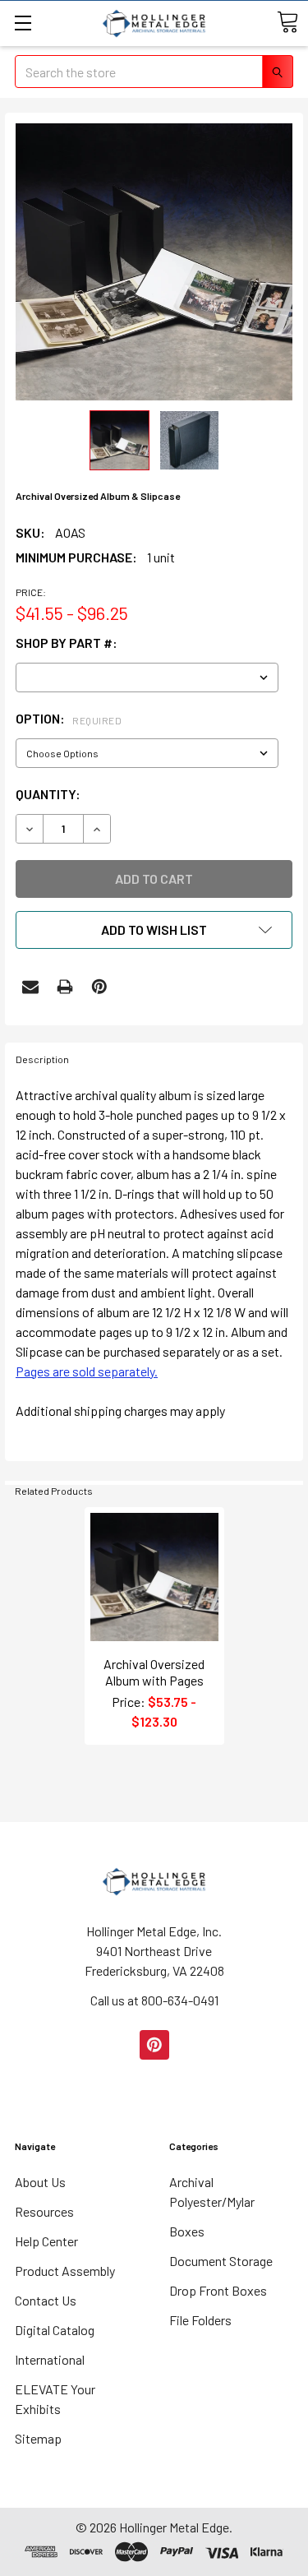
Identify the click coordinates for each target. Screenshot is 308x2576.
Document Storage (221, 2261)
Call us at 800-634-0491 (154, 2000)
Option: (69, 718)
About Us (40, 2182)
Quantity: (48, 794)
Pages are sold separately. (87, 1371)
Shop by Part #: (67, 643)
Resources (44, 2211)
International (50, 2359)
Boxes (187, 2231)
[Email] (30, 987)
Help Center (46, 2241)
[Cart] (287, 22)
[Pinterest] (99, 987)
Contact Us (46, 2300)
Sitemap (38, 2438)
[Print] (65, 987)
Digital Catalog (55, 2330)
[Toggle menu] (23, 23)
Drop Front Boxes (218, 2290)
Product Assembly (65, 2271)
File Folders (200, 2320)
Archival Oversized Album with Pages (154, 1672)
